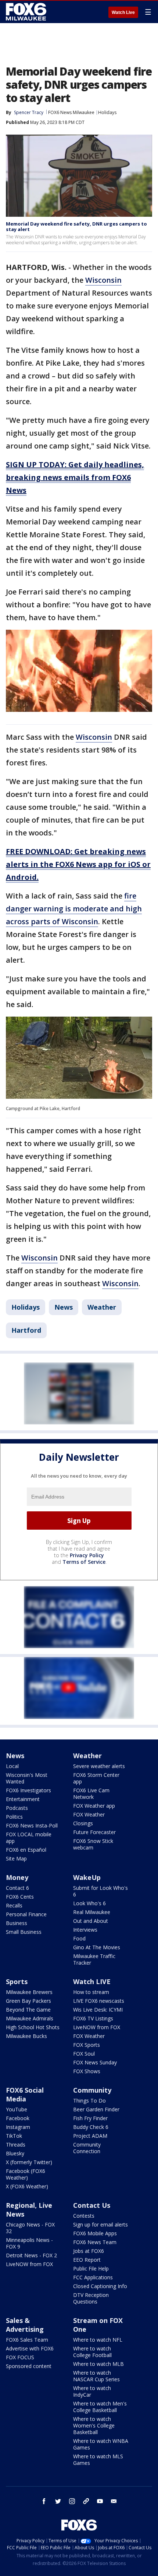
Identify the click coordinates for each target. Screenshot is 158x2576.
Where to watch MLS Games (98, 2460)
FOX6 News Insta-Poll (32, 1825)
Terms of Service (84, 1562)
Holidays (107, 112)
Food (79, 1938)
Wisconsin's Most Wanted (27, 1778)
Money (17, 1877)
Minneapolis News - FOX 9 (29, 2243)
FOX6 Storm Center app (96, 1778)
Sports (17, 1982)
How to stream (91, 1992)
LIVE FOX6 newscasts (99, 2001)
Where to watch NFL (98, 2340)
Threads (16, 2145)
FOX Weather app (94, 1806)
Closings (83, 1823)
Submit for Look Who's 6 (100, 1891)
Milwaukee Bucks (26, 2036)
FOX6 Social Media (25, 2094)
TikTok (14, 2136)
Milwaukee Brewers (29, 1992)
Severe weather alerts (99, 1766)
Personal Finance (26, 1914)
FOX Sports (87, 2045)
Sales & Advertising (25, 2325)
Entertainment (23, 1799)
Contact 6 (17, 1888)
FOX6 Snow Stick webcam (93, 1844)
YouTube (17, 2109)
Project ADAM (90, 2136)
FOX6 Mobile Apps (95, 2233)
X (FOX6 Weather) (27, 2186)
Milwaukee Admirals (30, 2018)
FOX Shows (87, 2071)
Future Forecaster (94, 1832)
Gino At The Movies (97, 1947)
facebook (44, 2501)
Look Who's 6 (89, 1903)
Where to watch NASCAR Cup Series (96, 2376)
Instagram (18, 2127)
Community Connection (87, 2148)
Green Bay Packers (28, 2001)
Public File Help (91, 2268)
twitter (58, 2501)
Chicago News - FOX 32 (30, 2228)
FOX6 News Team (95, 2242)
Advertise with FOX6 (30, 2348)
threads (86, 2501)
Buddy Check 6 (91, 2127)
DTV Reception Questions (91, 2298)
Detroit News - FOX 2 (31, 2255)
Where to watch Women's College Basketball (94, 2425)
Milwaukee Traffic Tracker (94, 1959)
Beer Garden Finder (96, 2109)
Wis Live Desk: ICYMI (98, 2010)
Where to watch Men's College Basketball (100, 2407)
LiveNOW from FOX (97, 2027)
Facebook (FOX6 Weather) (26, 2174)
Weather (102, 1307)
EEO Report (87, 2260)
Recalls (14, 1905)
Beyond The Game (28, 2010)
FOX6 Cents (20, 1897)
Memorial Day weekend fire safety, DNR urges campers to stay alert (76, 227)
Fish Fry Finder (90, 2118)
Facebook (18, 2118)
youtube (100, 2501)
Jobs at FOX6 (89, 2251)
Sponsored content (29, 2366)
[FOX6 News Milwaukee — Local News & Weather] (27, 12)
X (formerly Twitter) (29, 2162)
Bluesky (15, 2153)
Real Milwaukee (92, 1912)
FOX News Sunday (95, 2062)
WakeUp (87, 1877)
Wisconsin (103, 280)
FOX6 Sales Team (27, 2340)
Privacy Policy (87, 1555)
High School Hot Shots (33, 2027)
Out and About (91, 1921)
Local (12, 1766)
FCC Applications (93, 2277)
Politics (14, 1817)
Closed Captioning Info (100, 2286)
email (114, 2501)
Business (17, 1923)
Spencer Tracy (29, 112)
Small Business (24, 1932)
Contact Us (92, 2205)
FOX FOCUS (20, 2357)
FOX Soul (84, 2054)
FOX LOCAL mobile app (29, 1838)
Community (92, 2090)
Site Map (16, 1858)
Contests (84, 2216)
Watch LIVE (92, 1982)
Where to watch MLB (98, 2364)
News (64, 1307)
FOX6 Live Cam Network (91, 1794)
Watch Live (123, 12)
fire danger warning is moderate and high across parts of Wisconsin (74, 909)
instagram (72, 2501)
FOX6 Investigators (28, 1790)
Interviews (85, 1930)
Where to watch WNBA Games (101, 2444)
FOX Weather (89, 1814)
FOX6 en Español (26, 1850)
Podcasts (17, 1808)
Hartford (26, 1330)
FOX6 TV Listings (93, 2018)
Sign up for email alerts (100, 2224)
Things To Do (89, 2101)
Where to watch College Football (92, 2352)
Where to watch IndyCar (92, 2391)
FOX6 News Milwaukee (71, 112)
